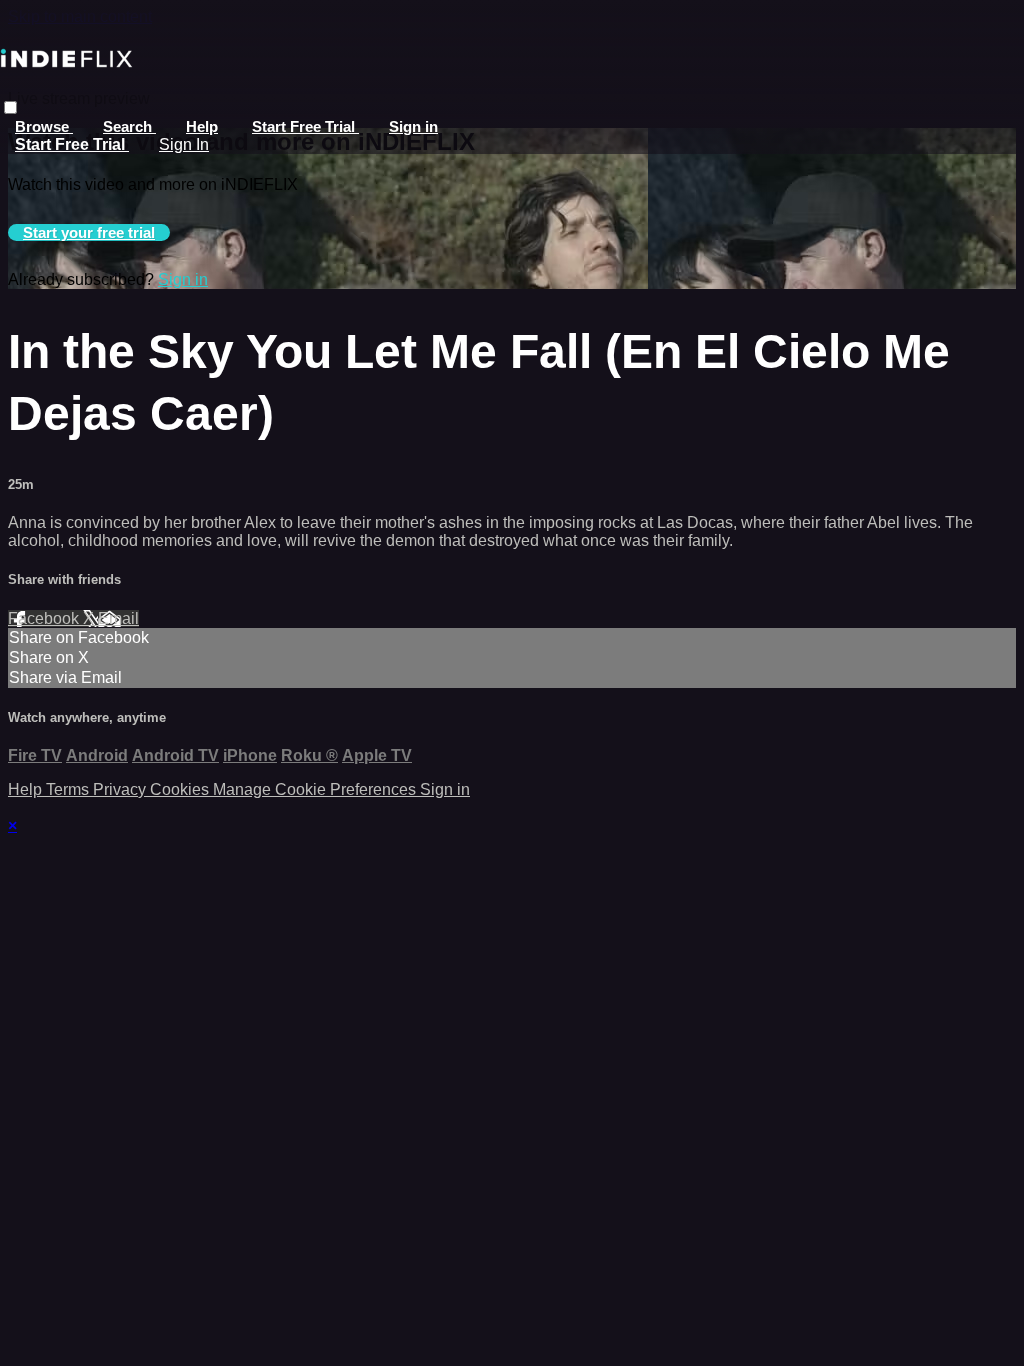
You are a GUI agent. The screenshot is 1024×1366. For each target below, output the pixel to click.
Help (202, 126)
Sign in (413, 126)
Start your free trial (89, 232)
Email (118, 618)
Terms (69, 789)
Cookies (181, 789)
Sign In (184, 144)
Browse (44, 126)
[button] (10, 107)
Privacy (121, 789)
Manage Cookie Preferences (316, 789)
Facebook (45, 618)
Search (129, 126)
